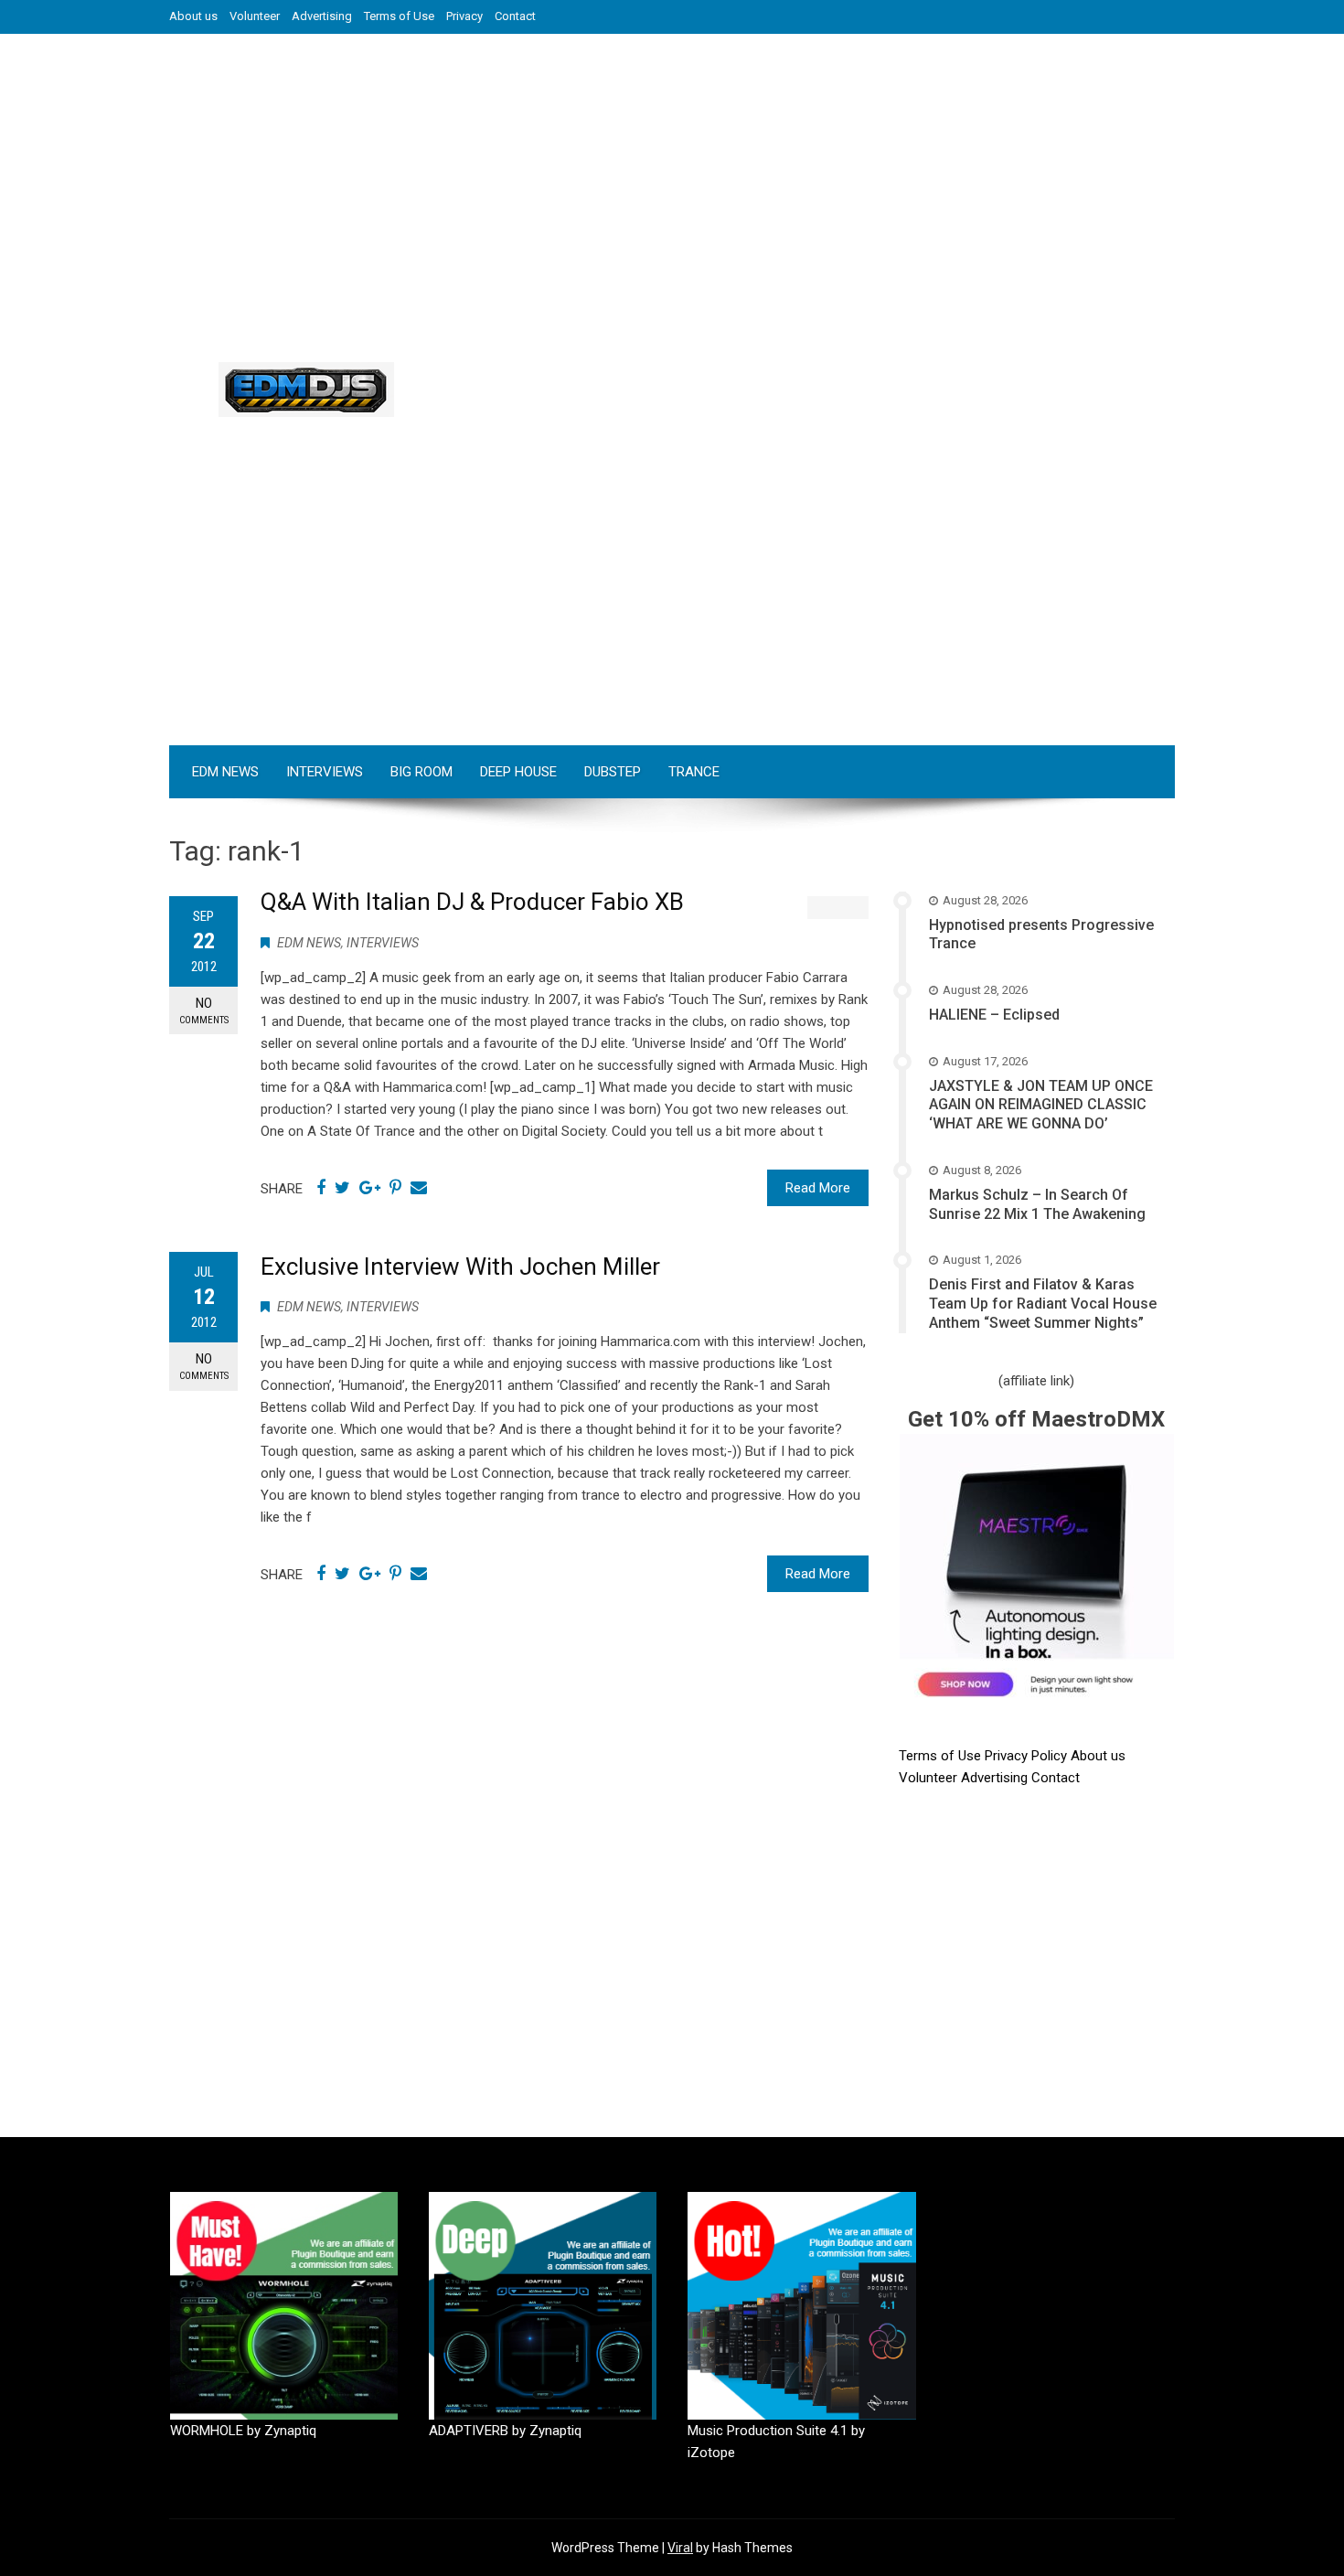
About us (193, 16)
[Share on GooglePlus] (370, 1188)
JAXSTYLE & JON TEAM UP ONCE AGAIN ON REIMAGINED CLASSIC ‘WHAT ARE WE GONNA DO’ (1041, 1105)
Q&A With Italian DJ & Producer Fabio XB (472, 902)
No (204, 1010)
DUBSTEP (613, 772)
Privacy (464, 16)
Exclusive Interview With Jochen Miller (460, 1267)
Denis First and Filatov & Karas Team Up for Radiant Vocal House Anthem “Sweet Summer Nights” (1043, 1304)
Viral (680, 2548)
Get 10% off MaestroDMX (1036, 1419)
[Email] (419, 1188)
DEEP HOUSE (518, 772)
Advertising (322, 16)
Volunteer (255, 16)
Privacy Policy (1028, 1756)
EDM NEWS (225, 772)
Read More (818, 1188)
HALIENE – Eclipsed (994, 1015)
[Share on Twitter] (342, 1188)
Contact (515, 16)
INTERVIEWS (325, 772)
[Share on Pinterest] (395, 1188)
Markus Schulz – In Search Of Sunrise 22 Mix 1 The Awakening (1037, 1204)
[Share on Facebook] (321, 1188)
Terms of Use (399, 16)
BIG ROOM (421, 772)
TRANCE (694, 772)
